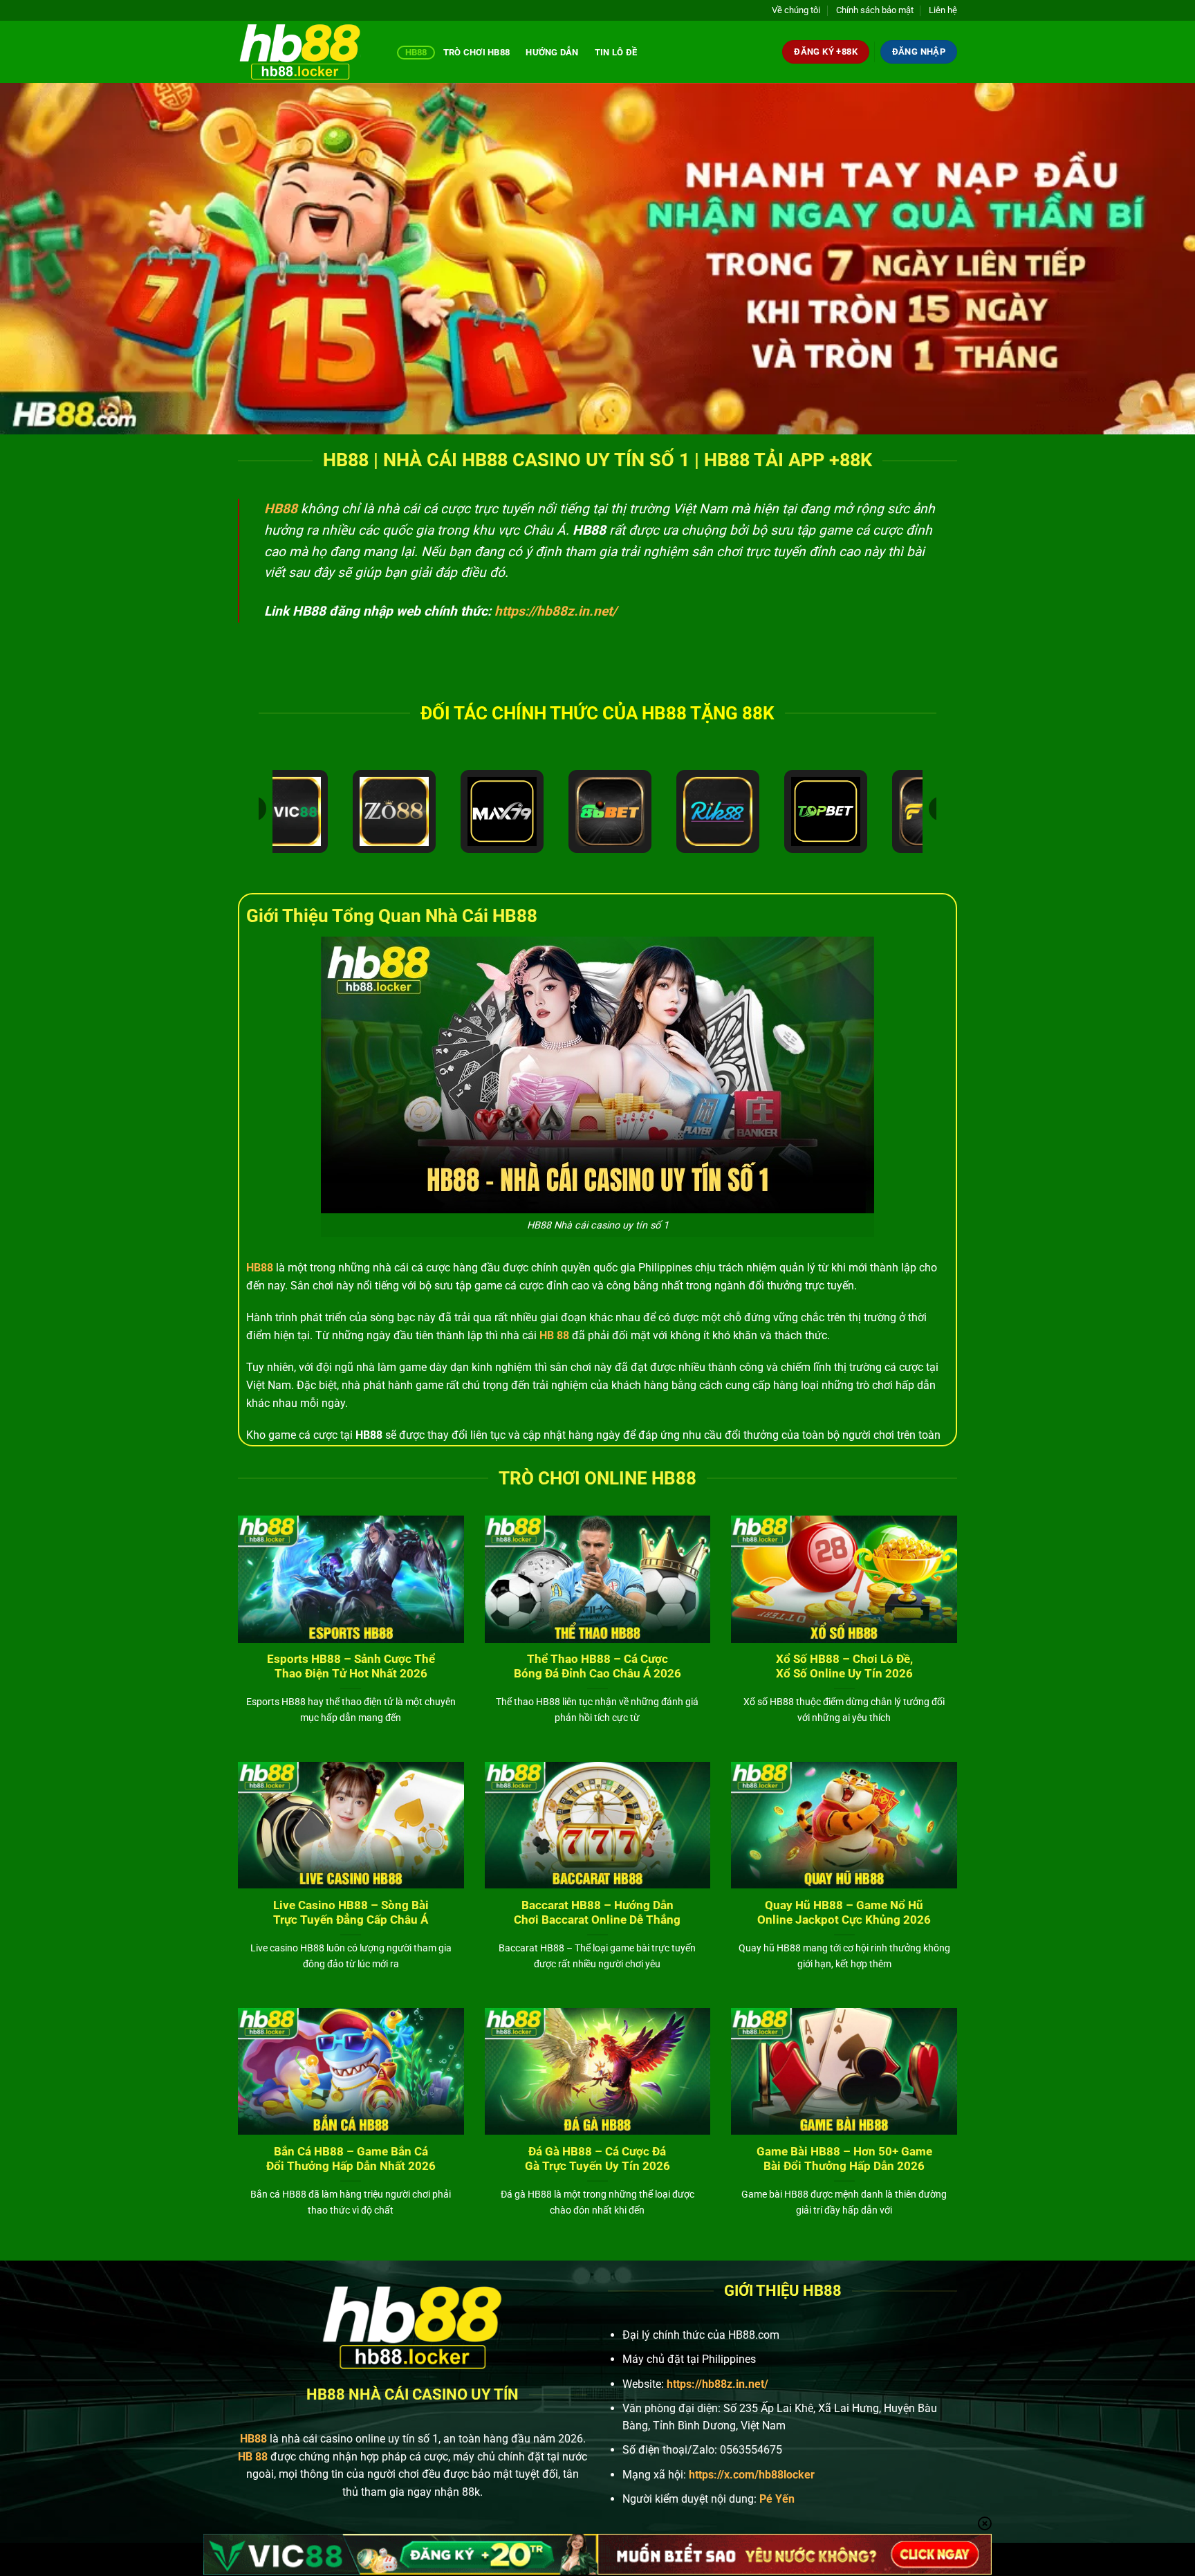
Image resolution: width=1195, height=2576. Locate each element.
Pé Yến (777, 2499)
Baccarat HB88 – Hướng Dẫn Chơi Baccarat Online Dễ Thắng (597, 1913)
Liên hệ (943, 10)
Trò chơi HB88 (476, 52)
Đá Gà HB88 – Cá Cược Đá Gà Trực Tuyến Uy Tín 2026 (597, 2159)
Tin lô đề (616, 52)
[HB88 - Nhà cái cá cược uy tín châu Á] (307, 52)
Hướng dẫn (552, 52)
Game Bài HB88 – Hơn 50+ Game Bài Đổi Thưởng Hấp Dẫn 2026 (844, 2159)
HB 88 (554, 1335)
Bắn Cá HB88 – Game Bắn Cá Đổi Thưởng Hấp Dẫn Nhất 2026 (351, 2159)
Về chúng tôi (796, 10)
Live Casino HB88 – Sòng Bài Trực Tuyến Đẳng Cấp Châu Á (351, 1913)
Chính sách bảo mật (875, 10)
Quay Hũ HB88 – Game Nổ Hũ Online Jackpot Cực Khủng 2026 (844, 1913)
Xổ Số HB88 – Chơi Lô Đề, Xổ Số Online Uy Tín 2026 (844, 1667)
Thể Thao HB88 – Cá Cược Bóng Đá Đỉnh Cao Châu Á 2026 (597, 1667)
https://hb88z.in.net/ (556, 611)
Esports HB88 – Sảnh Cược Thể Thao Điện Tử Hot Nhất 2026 (351, 1667)
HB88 (416, 52)
